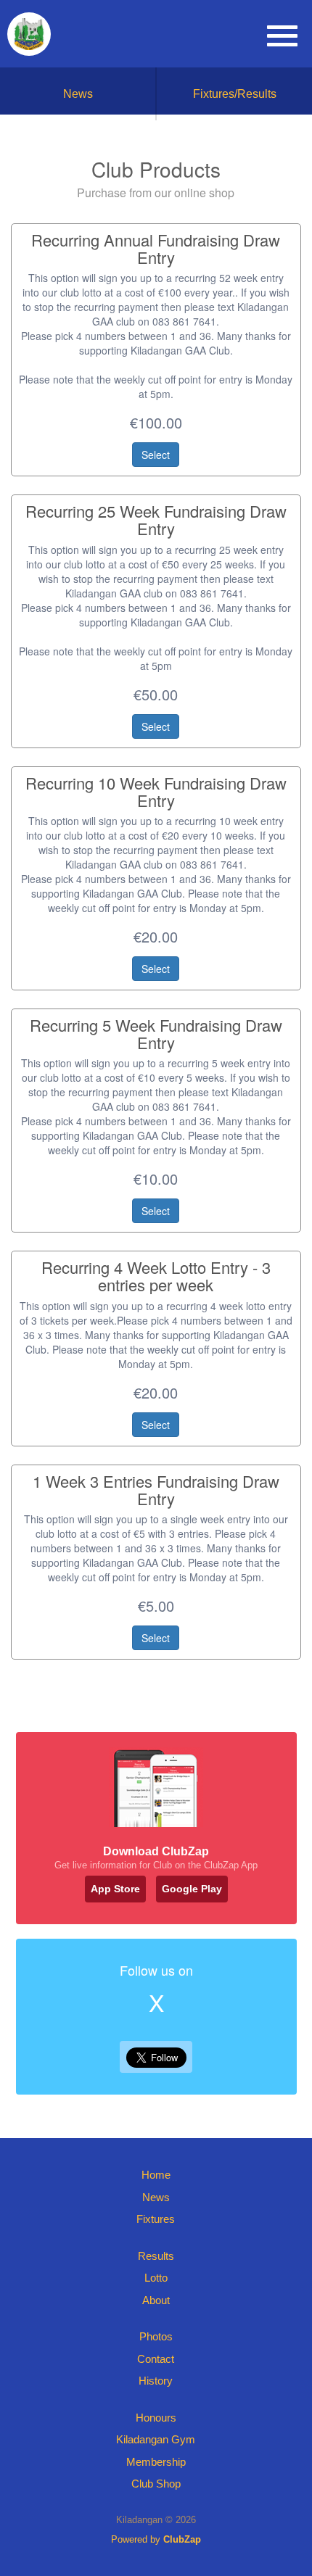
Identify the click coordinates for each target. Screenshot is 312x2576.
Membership (156, 2462)
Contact (156, 2359)
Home (156, 2175)
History (156, 2381)
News (78, 94)
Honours (156, 2418)
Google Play (192, 1889)
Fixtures (156, 2219)
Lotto (156, 2278)
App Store (115, 1889)
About (156, 2300)
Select (156, 455)
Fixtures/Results (235, 94)
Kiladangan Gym (156, 2439)
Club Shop (156, 2484)
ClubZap (182, 2539)
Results (156, 2256)
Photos (156, 2336)
